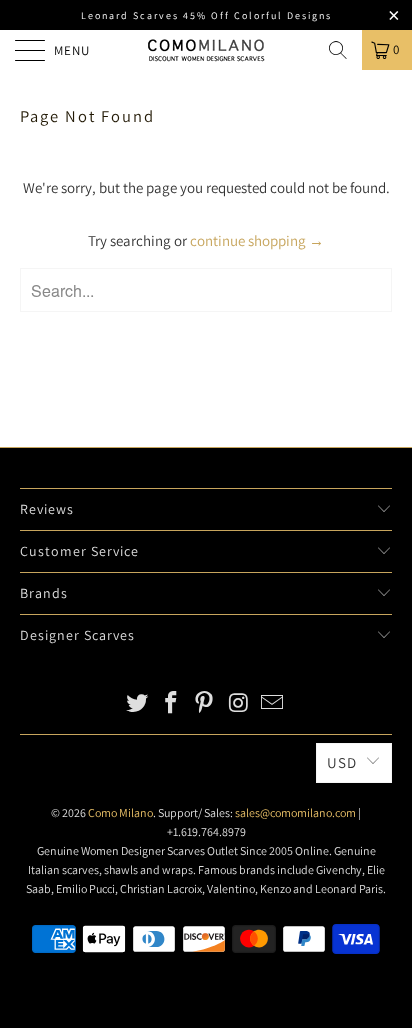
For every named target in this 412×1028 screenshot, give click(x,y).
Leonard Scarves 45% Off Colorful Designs (206, 15)
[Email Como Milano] (273, 704)
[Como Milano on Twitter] (138, 704)
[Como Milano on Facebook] (171, 704)
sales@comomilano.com (295, 812)
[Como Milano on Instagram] (239, 704)
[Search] (338, 50)
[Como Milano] (206, 50)
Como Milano (120, 812)
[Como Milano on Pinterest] (205, 704)
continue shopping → (257, 240)
